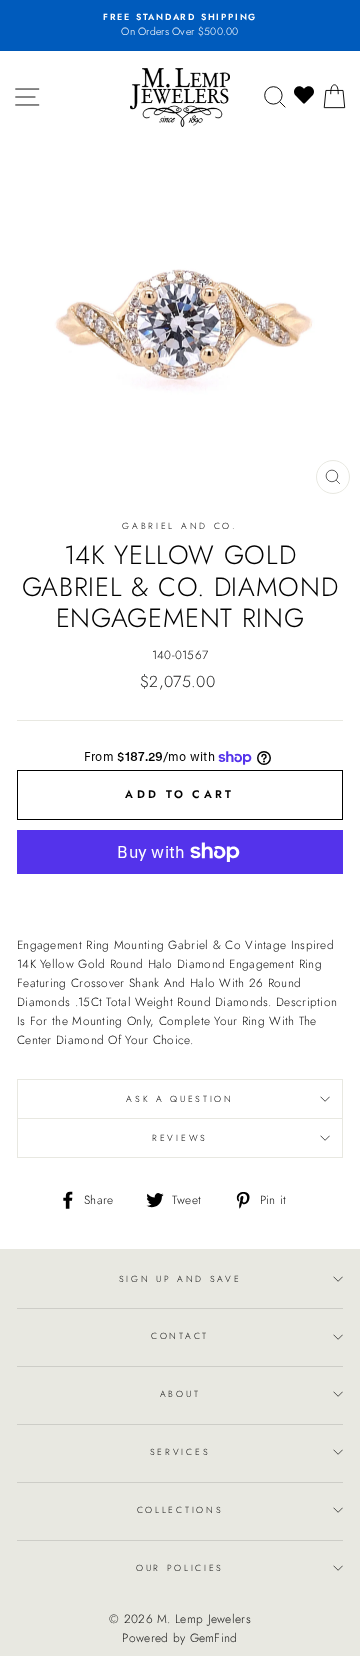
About (180, 1393)
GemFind (214, 1638)
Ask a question (180, 1098)
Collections (180, 1509)
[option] (180, 25)
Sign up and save (180, 1278)
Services (180, 1451)
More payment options (180, 895)
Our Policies (180, 1567)
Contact (180, 1335)
